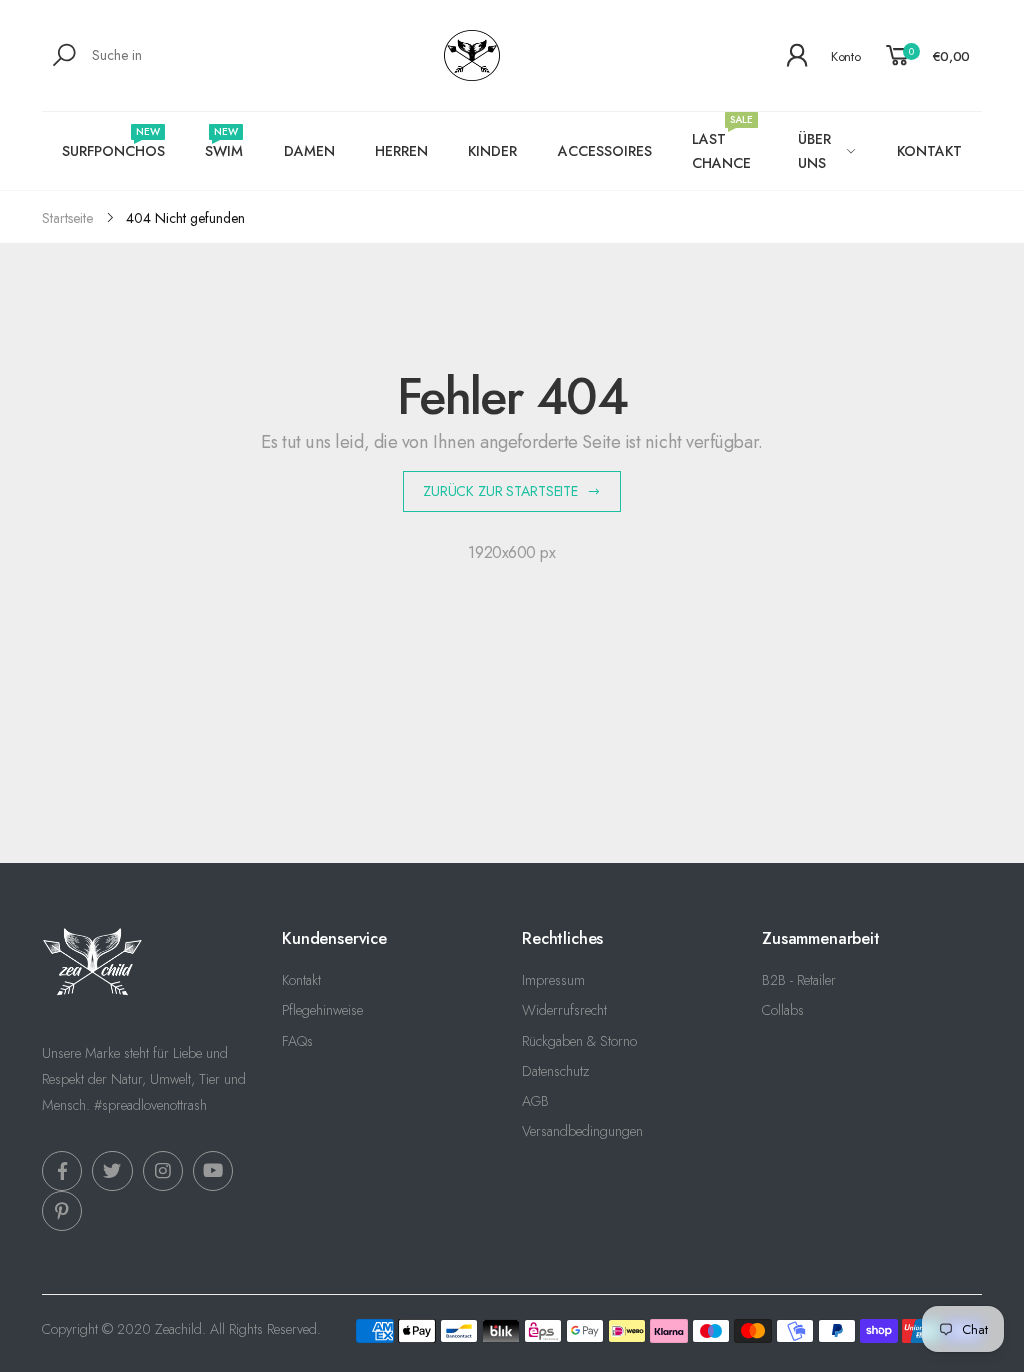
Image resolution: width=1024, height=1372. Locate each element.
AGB (535, 1101)
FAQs (297, 1041)
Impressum (553, 980)
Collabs (783, 1010)
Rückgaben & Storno (579, 1041)
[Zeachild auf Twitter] (112, 1171)
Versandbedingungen (582, 1131)
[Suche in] (67, 55)
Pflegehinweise (322, 1010)
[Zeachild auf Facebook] (62, 1171)
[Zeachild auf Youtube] (213, 1171)
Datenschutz (555, 1071)
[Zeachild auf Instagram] (163, 1171)
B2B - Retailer (799, 980)
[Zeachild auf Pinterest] (62, 1211)
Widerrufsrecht (564, 1010)
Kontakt (301, 980)
